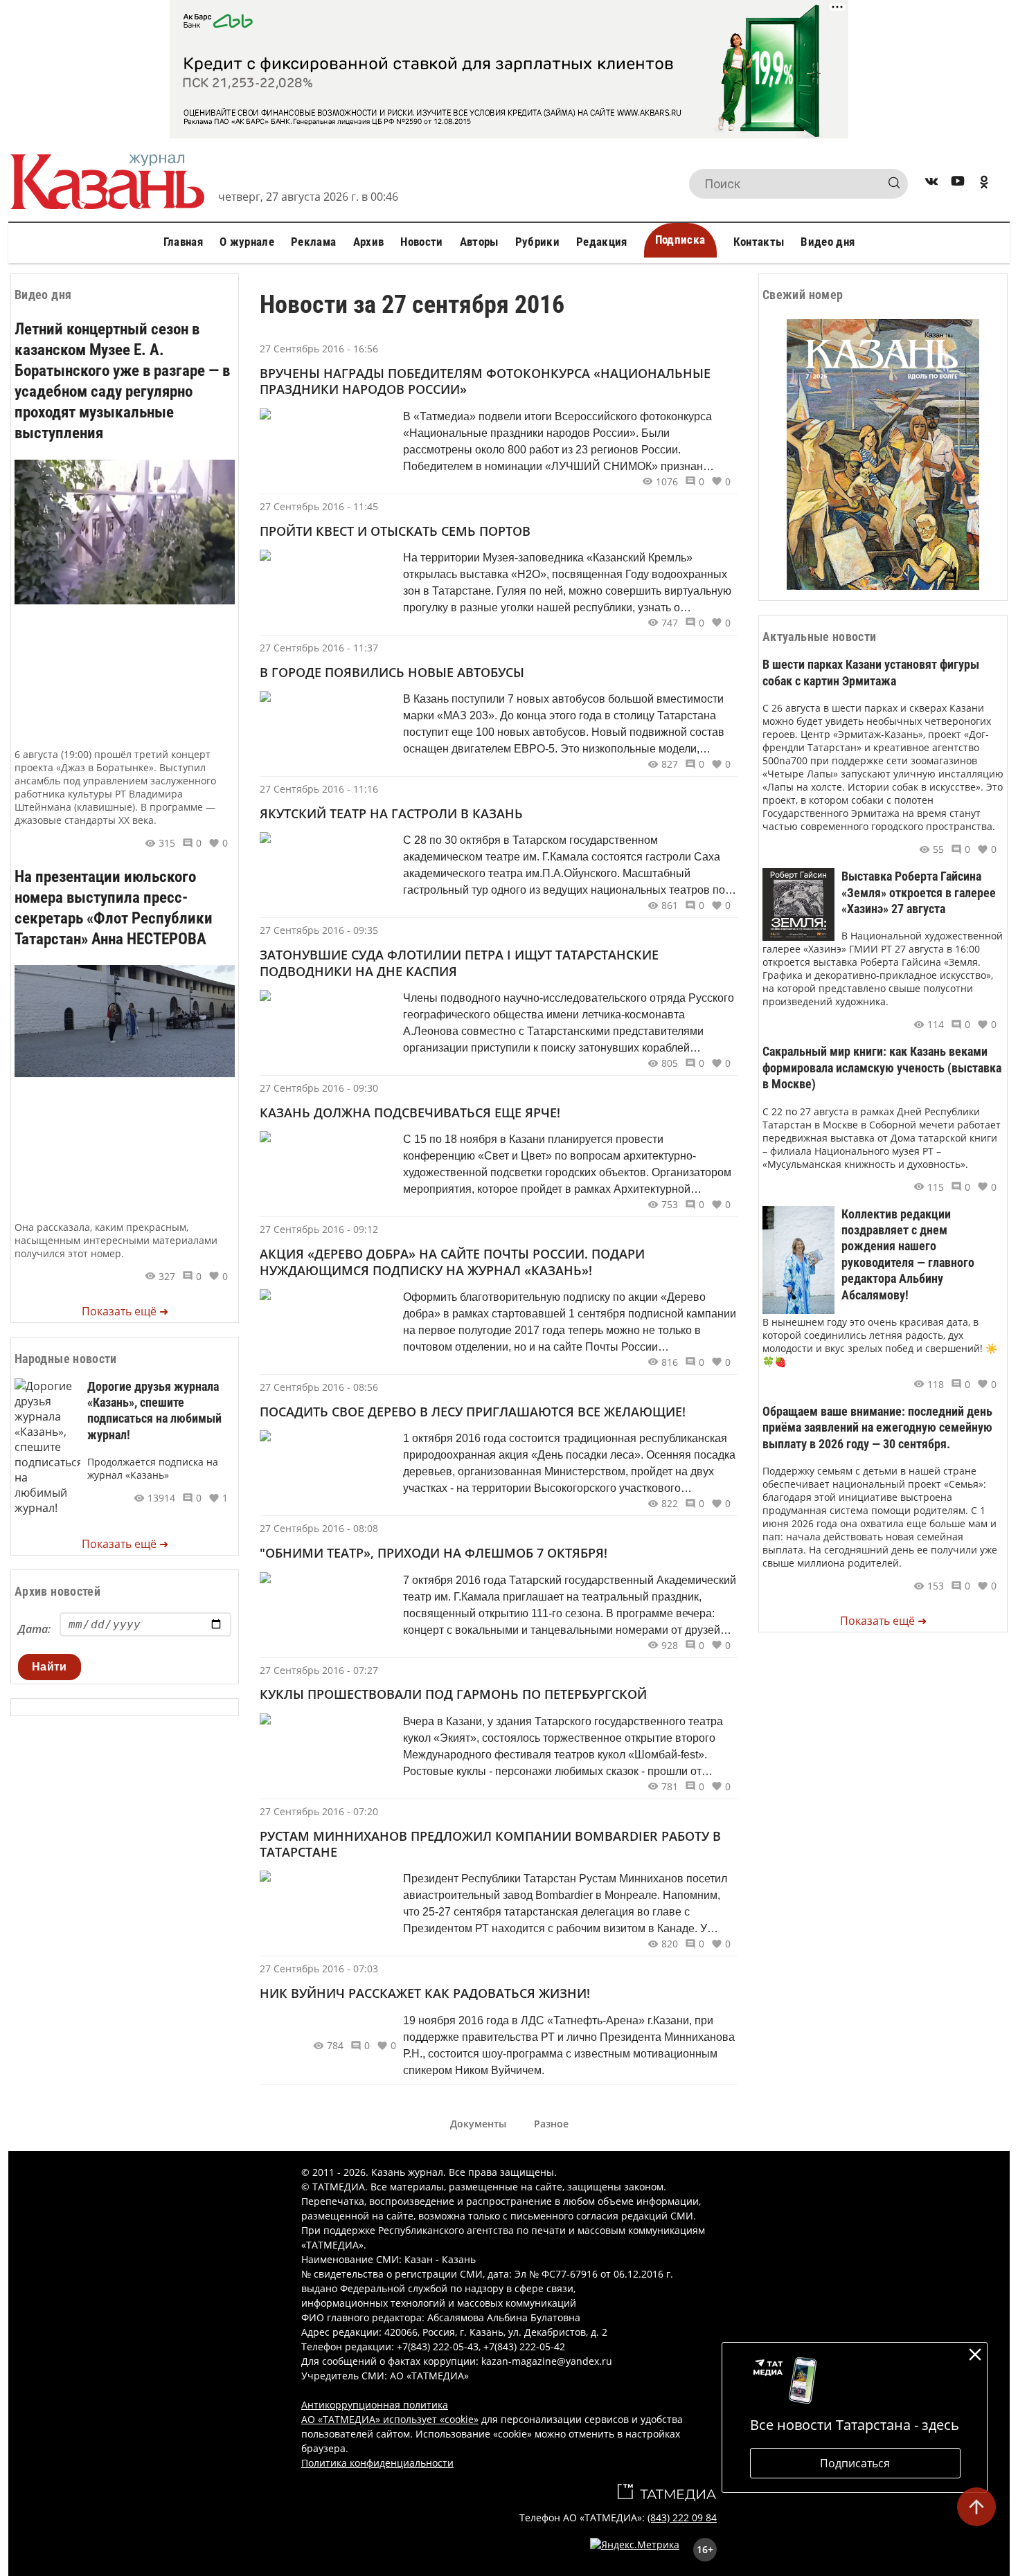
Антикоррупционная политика (375, 2405)
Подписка (680, 240)
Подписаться (855, 2463)
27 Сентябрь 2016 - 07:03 (319, 1969)
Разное (551, 2124)
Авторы (479, 242)
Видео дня (828, 242)
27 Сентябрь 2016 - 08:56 (319, 1387)
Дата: (34, 1629)
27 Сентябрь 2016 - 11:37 (319, 648)
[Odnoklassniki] (984, 184)
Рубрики (537, 242)
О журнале (247, 242)
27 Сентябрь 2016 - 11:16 (319, 789)
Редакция (602, 242)
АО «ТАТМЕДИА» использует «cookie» (390, 2419)
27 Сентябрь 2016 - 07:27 (319, 1670)
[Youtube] (958, 184)
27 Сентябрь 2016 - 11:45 (319, 506)
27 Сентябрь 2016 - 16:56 (319, 349)
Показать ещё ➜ (125, 1311)
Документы (478, 2124)
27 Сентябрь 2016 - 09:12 (319, 1229)
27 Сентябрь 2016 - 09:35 (319, 930)
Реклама (313, 242)
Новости (421, 242)
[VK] (931, 184)
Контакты (759, 242)
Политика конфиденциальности (377, 2463)
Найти (50, 1667)
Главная (183, 242)
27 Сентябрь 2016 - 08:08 (319, 1528)
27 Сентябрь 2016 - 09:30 (319, 1088)
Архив (369, 242)
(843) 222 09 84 (682, 2518)
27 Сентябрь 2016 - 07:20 (319, 1811)
